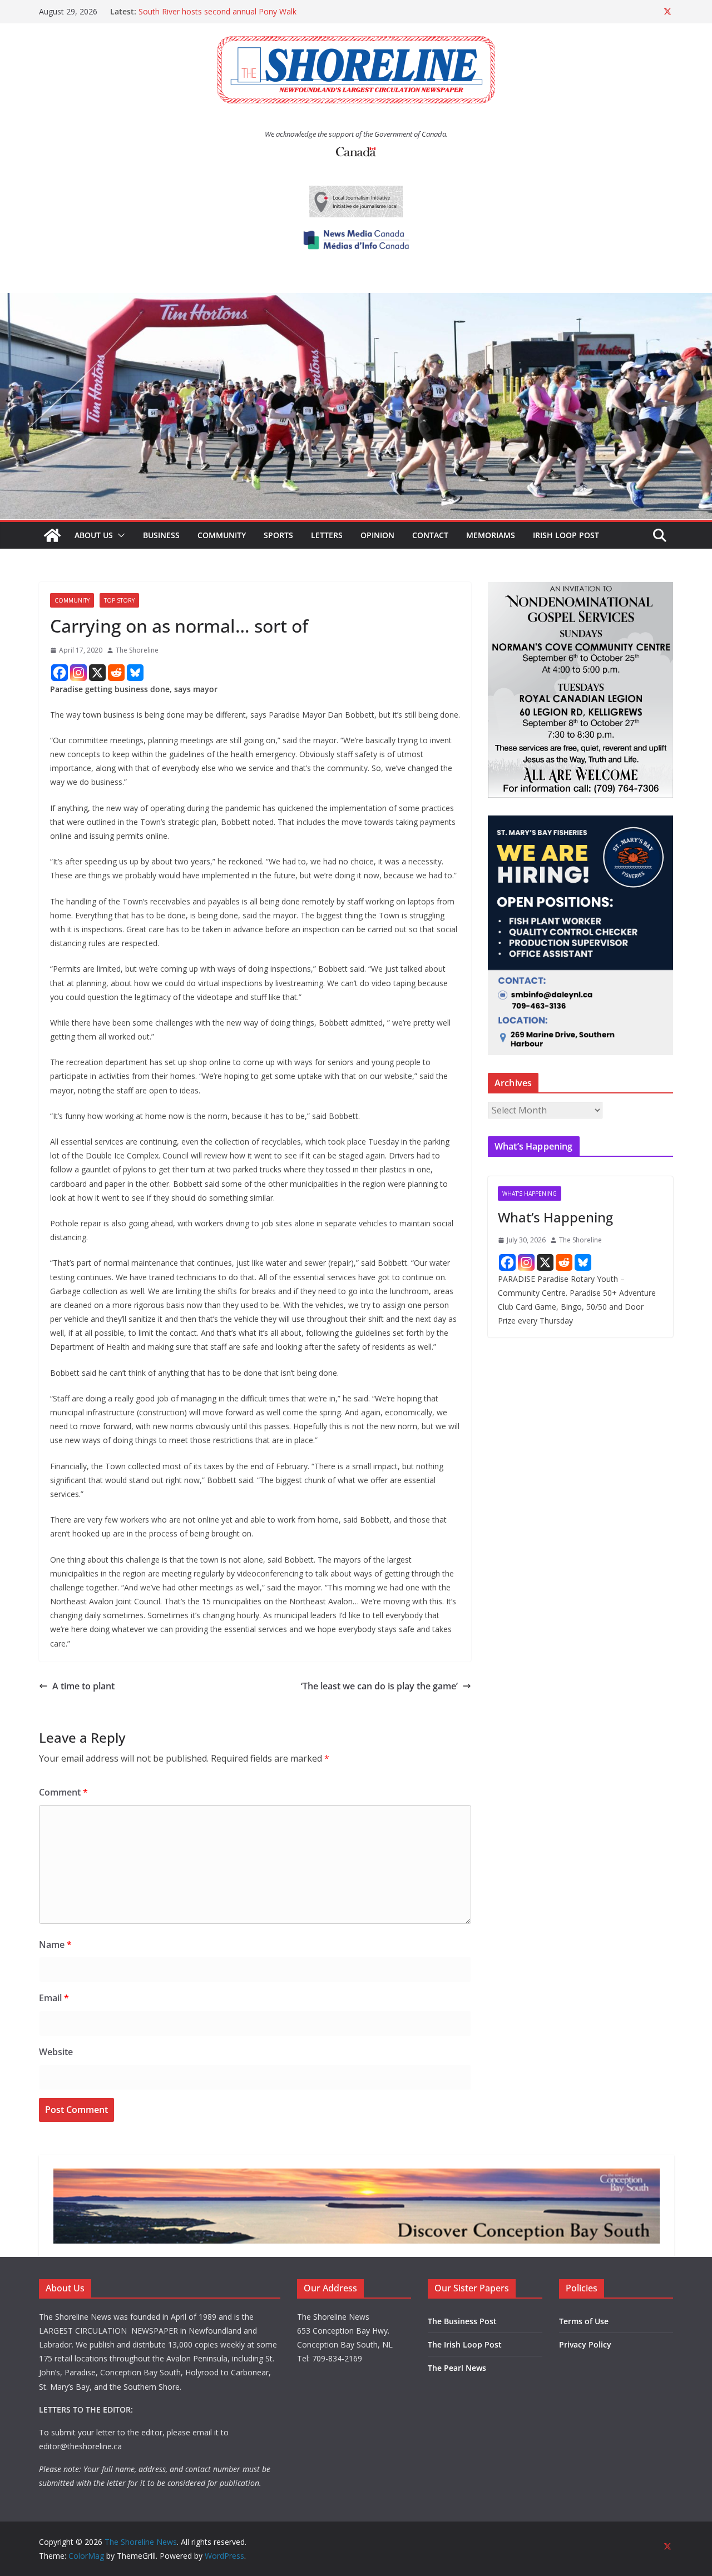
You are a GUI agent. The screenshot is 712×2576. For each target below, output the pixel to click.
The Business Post (462, 2321)
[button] (119, 535)
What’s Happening (555, 1217)
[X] (97, 673)
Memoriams (491, 535)
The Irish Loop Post (465, 2344)
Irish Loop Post (566, 535)
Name (55, 1945)
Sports (278, 535)
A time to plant (83, 1686)
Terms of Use (584, 2321)
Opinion (377, 535)
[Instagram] (78, 673)
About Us (94, 535)
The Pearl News (457, 2368)
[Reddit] (116, 673)
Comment (63, 1792)
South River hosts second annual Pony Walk (217, 11)
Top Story (119, 600)
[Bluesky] (135, 673)
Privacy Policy (585, 2344)
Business (161, 535)
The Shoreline (137, 650)
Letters (327, 535)
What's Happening (530, 1193)
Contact (430, 535)
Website (56, 2052)
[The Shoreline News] (356, 301)
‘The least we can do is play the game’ (379, 1686)
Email (54, 1998)
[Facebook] (60, 673)
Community (222, 535)
